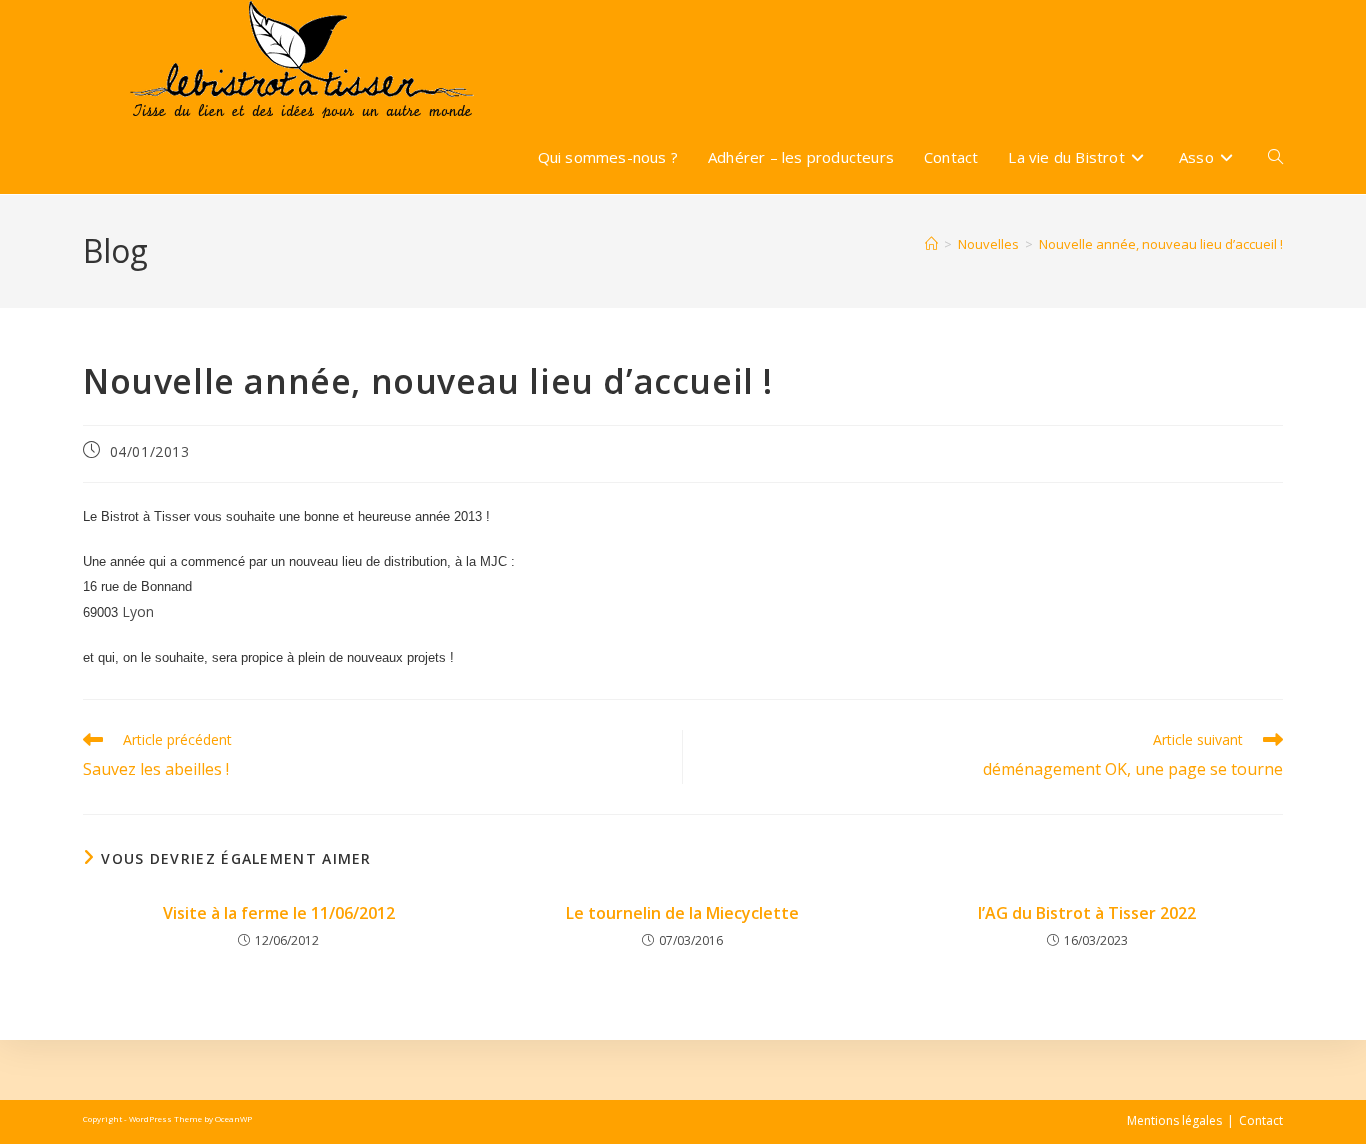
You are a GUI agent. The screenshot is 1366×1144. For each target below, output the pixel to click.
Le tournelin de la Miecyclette (682, 913)
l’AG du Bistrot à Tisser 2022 (1087, 913)
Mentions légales (1174, 1120)
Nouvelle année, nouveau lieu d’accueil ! (1161, 244)
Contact (1261, 1120)
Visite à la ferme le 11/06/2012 (279, 913)
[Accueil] (931, 244)
